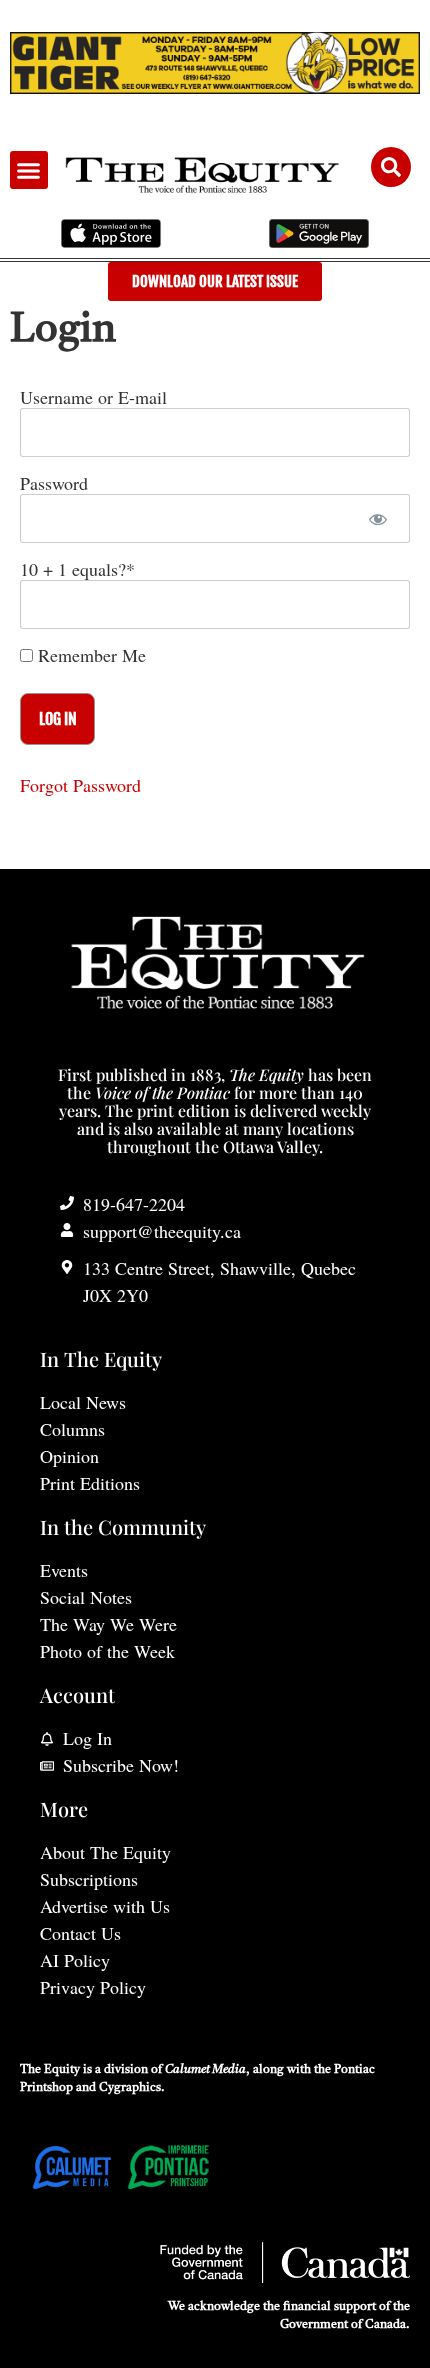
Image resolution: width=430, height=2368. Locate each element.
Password (54, 483)
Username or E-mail (93, 397)
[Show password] (377, 518)
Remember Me (89, 655)
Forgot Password (80, 785)
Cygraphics (130, 2088)
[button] (29, 170)
